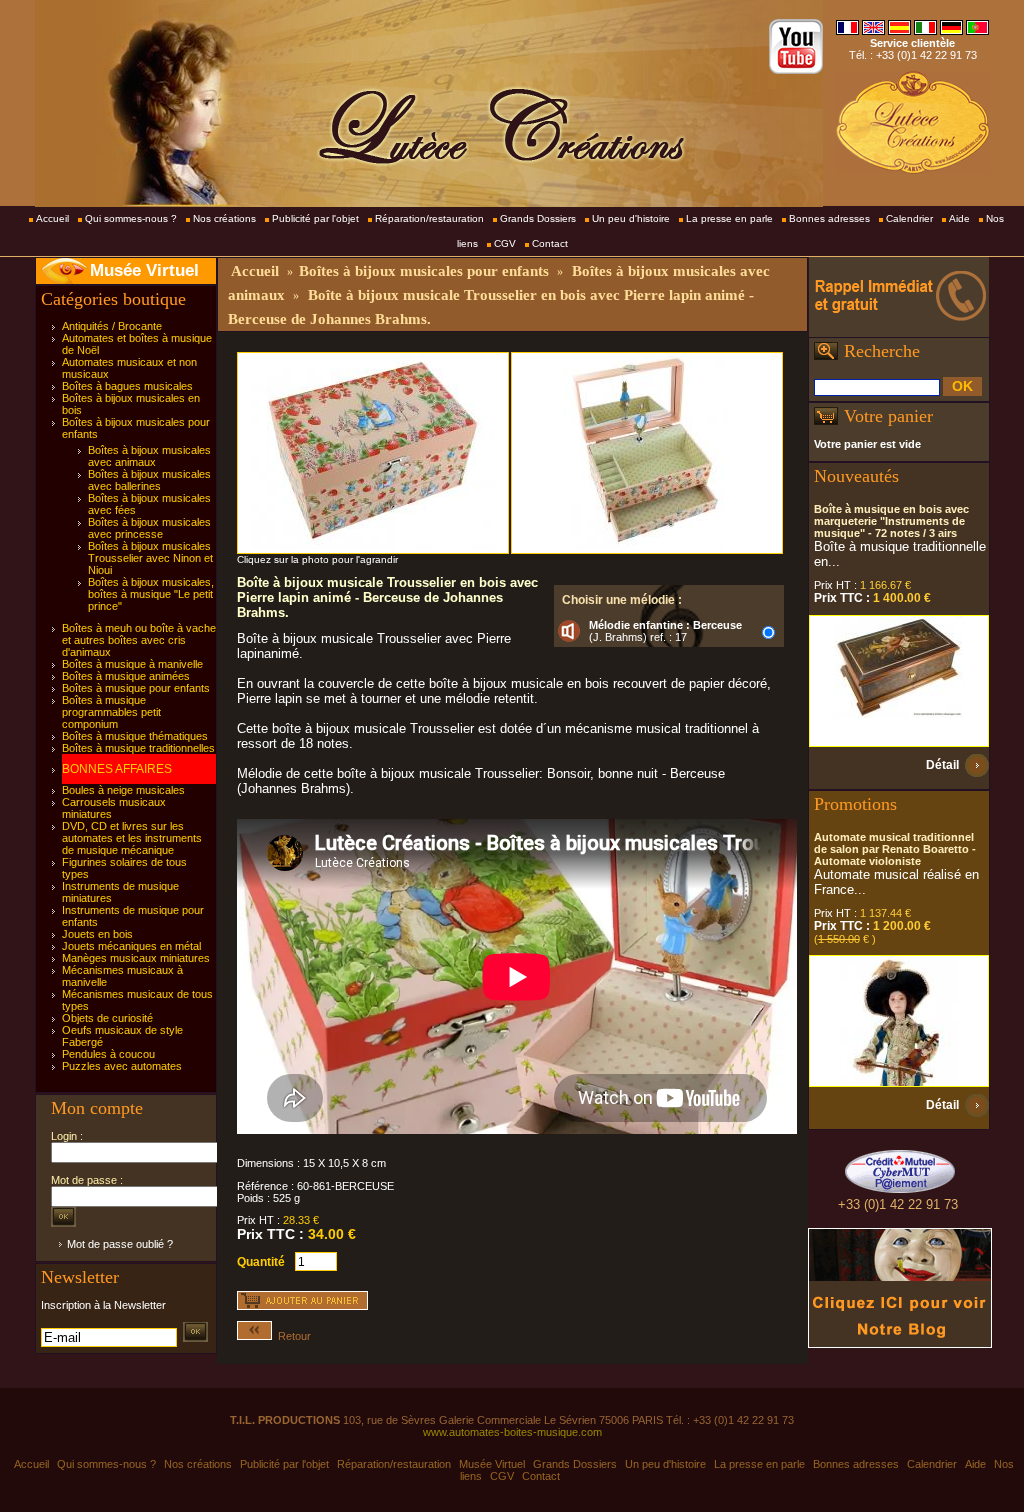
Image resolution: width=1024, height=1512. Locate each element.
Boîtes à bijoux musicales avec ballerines (149, 480)
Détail (942, 765)
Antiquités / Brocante (112, 326)
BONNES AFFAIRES (117, 769)
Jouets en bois (97, 934)
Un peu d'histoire (631, 218)
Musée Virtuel (144, 270)
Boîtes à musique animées (126, 676)
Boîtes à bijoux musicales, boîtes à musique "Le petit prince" (151, 594)
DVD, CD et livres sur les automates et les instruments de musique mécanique (132, 838)
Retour (291, 1336)
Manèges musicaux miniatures (136, 958)
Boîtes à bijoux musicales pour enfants (424, 271)
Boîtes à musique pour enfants (136, 688)
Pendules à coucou (108, 1054)
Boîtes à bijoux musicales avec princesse (149, 528)
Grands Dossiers (538, 218)
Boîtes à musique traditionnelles (138, 748)
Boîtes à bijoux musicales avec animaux (149, 456)
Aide (959, 218)
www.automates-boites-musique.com (512, 1432)
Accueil (52, 218)
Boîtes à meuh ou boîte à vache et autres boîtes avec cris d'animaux (139, 640)
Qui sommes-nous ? (131, 218)
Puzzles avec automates (122, 1066)
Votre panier (888, 416)
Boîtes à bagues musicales (127, 386)
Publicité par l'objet (315, 218)
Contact (550, 243)
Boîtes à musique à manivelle (132, 664)
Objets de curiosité (107, 1018)
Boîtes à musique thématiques (135, 736)
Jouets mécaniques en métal (131, 946)
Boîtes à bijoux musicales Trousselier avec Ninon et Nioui (150, 558)
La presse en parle (729, 218)
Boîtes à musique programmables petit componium (111, 712)
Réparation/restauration (429, 218)
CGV (505, 243)
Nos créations (224, 218)
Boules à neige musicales (123, 790)
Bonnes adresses (829, 218)
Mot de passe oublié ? (120, 1244)
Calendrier (909, 218)
